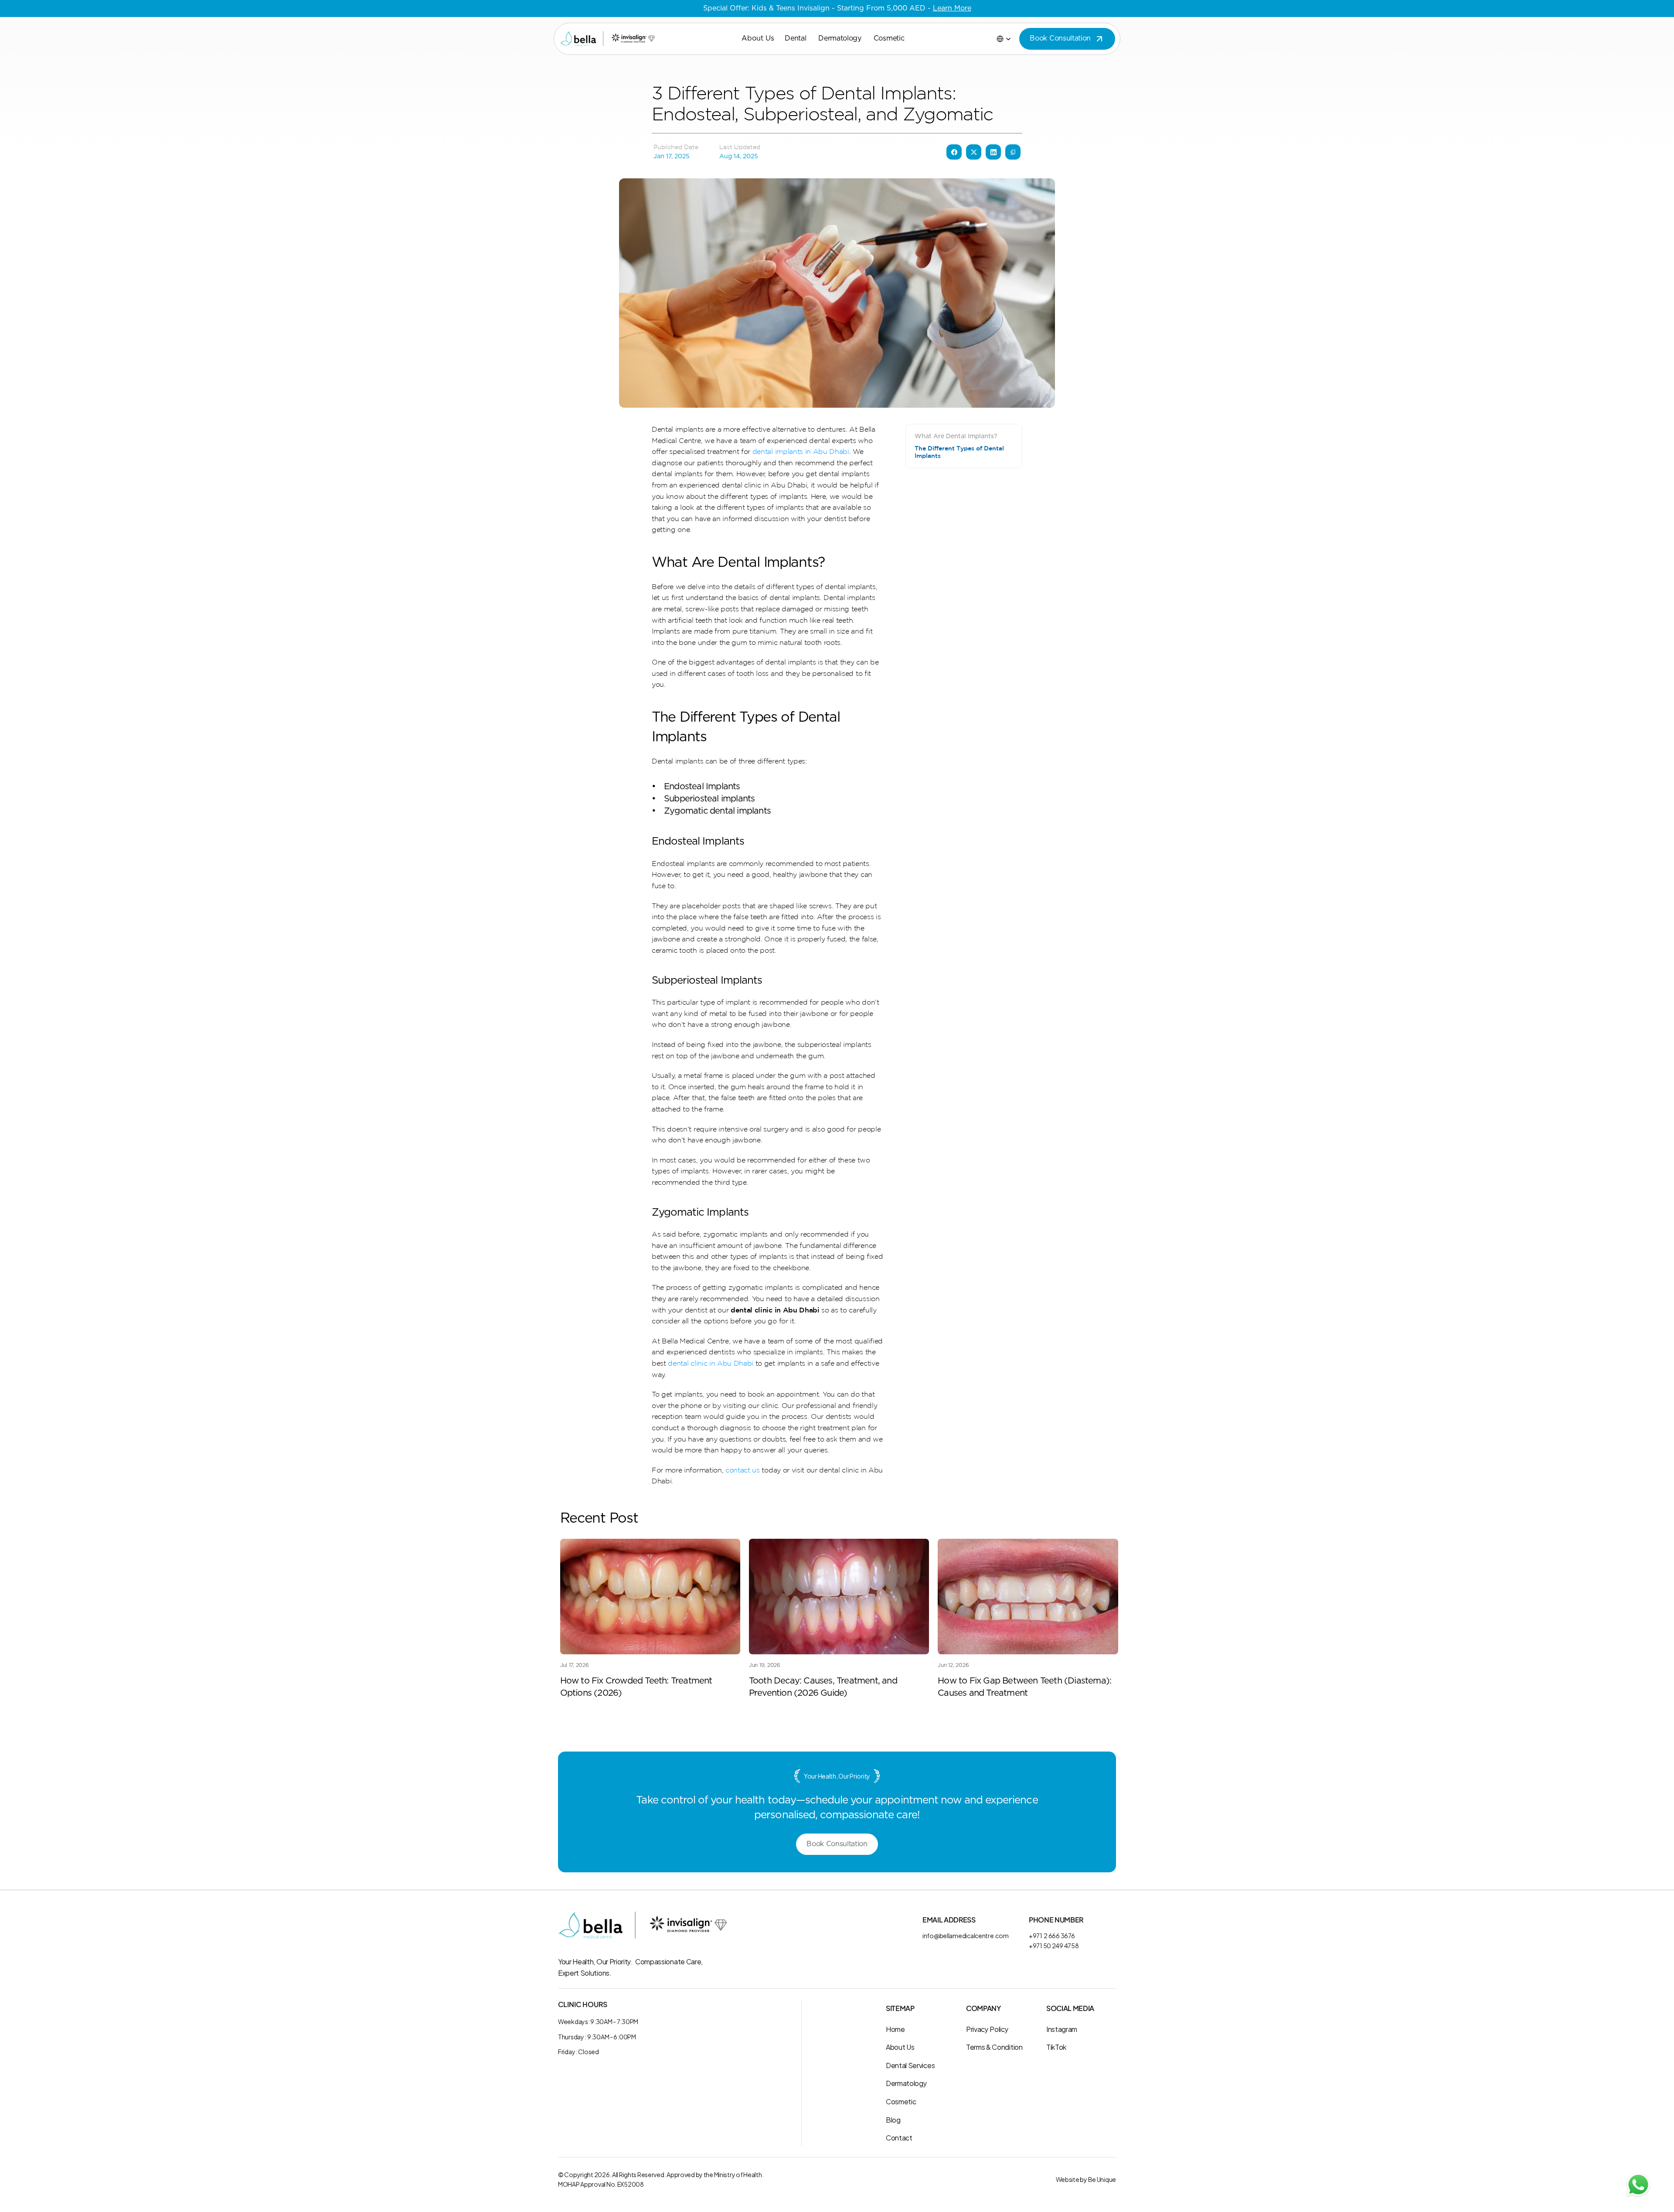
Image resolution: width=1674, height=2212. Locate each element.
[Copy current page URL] (1013, 152)
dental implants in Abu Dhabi (801, 451)
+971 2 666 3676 (1052, 1935)
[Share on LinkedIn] (993, 152)
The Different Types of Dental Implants (959, 452)
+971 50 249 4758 (1054, 1945)
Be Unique (1102, 2179)
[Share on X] (974, 152)
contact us (743, 1470)
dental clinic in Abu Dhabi (711, 1363)
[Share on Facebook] (954, 152)
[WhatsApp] (1638, 2185)
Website (1068, 2179)
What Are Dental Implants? (956, 436)
